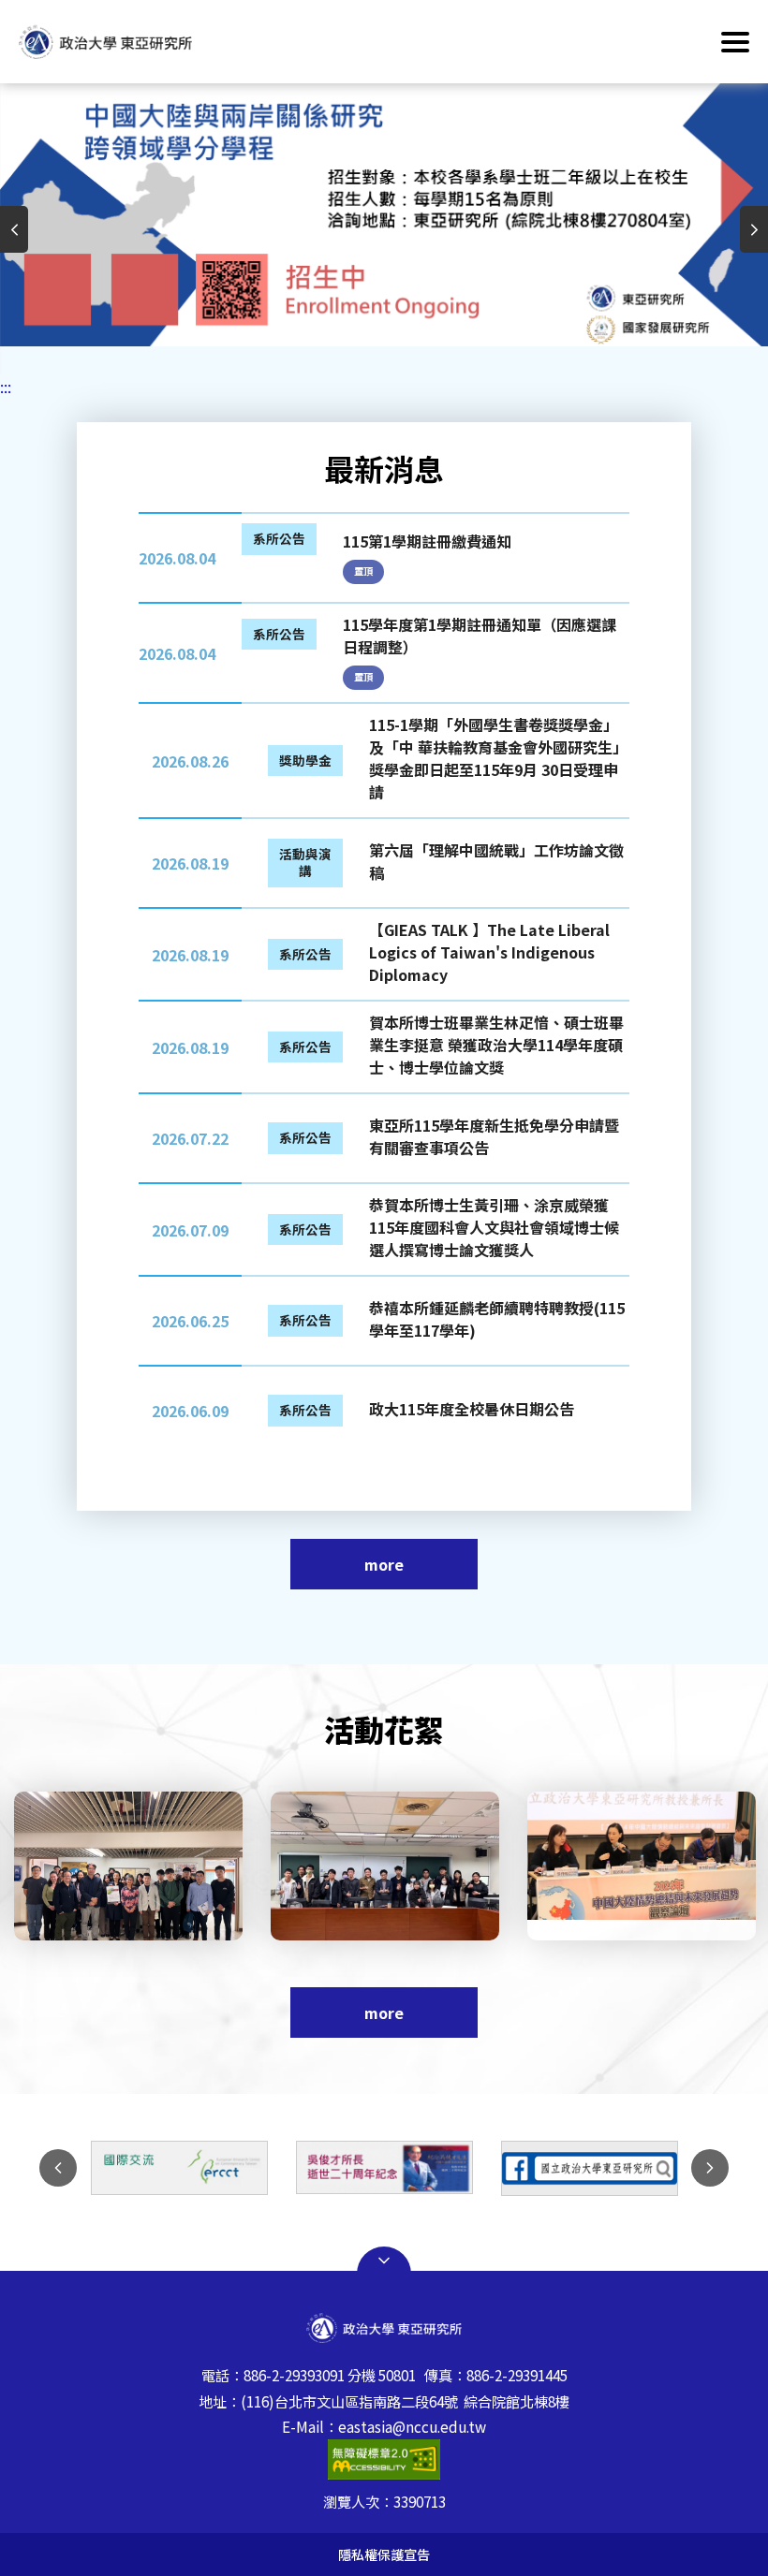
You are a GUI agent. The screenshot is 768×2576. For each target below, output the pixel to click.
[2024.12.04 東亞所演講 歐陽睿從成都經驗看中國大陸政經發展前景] (161, 1866)
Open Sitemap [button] (384, 2261)
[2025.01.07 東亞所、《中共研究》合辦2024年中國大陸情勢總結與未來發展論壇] (418, 1866)
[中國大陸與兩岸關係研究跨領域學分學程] (616, 2168)
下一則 (754, 229)
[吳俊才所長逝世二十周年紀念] (206, 2167)
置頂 (363, 571)
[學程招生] (384, 215)
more (384, 1564)
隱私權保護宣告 (384, 2554)
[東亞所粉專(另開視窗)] (411, 2168)
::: (6, 387)
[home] (105, 41)
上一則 (14, 229)
